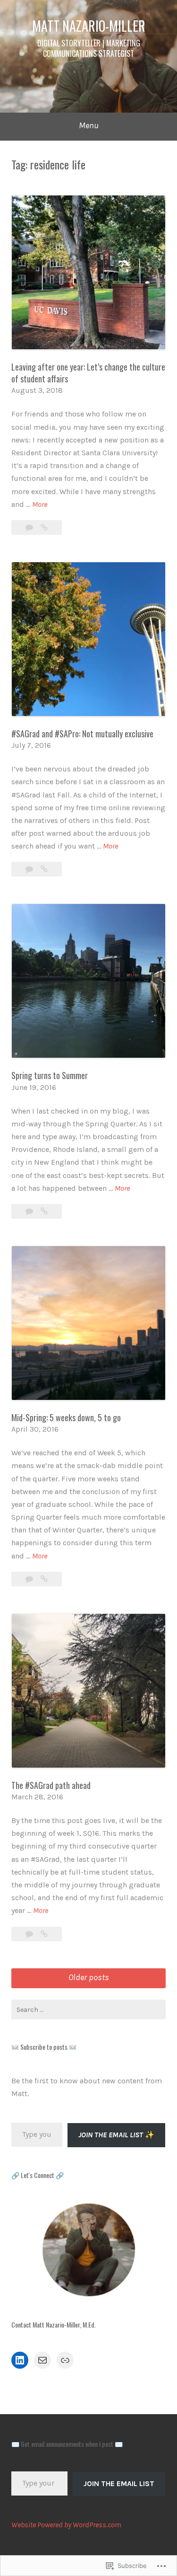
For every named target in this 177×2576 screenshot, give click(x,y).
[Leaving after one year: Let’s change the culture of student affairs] (44, 527)
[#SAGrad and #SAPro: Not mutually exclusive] (44, 869)
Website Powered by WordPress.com (66, 2525)
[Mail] (42, 2360)
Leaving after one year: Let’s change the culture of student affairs (88, 373)
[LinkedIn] (20, 2360)
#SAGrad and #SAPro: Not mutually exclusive (82, 734)
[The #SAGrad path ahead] (44, 1934)
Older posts (89, 1977)
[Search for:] (88, 2009)
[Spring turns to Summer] (44, 1211)
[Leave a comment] (30, 869)
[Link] (65, 2360)
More (40, 505)
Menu (89, 125)
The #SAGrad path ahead (51, 1785)
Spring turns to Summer (50, 1075)
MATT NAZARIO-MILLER (89, 26)
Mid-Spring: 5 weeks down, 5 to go (66, 1417)
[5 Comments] (30, 527)
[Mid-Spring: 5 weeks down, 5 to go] (44, 1579)
